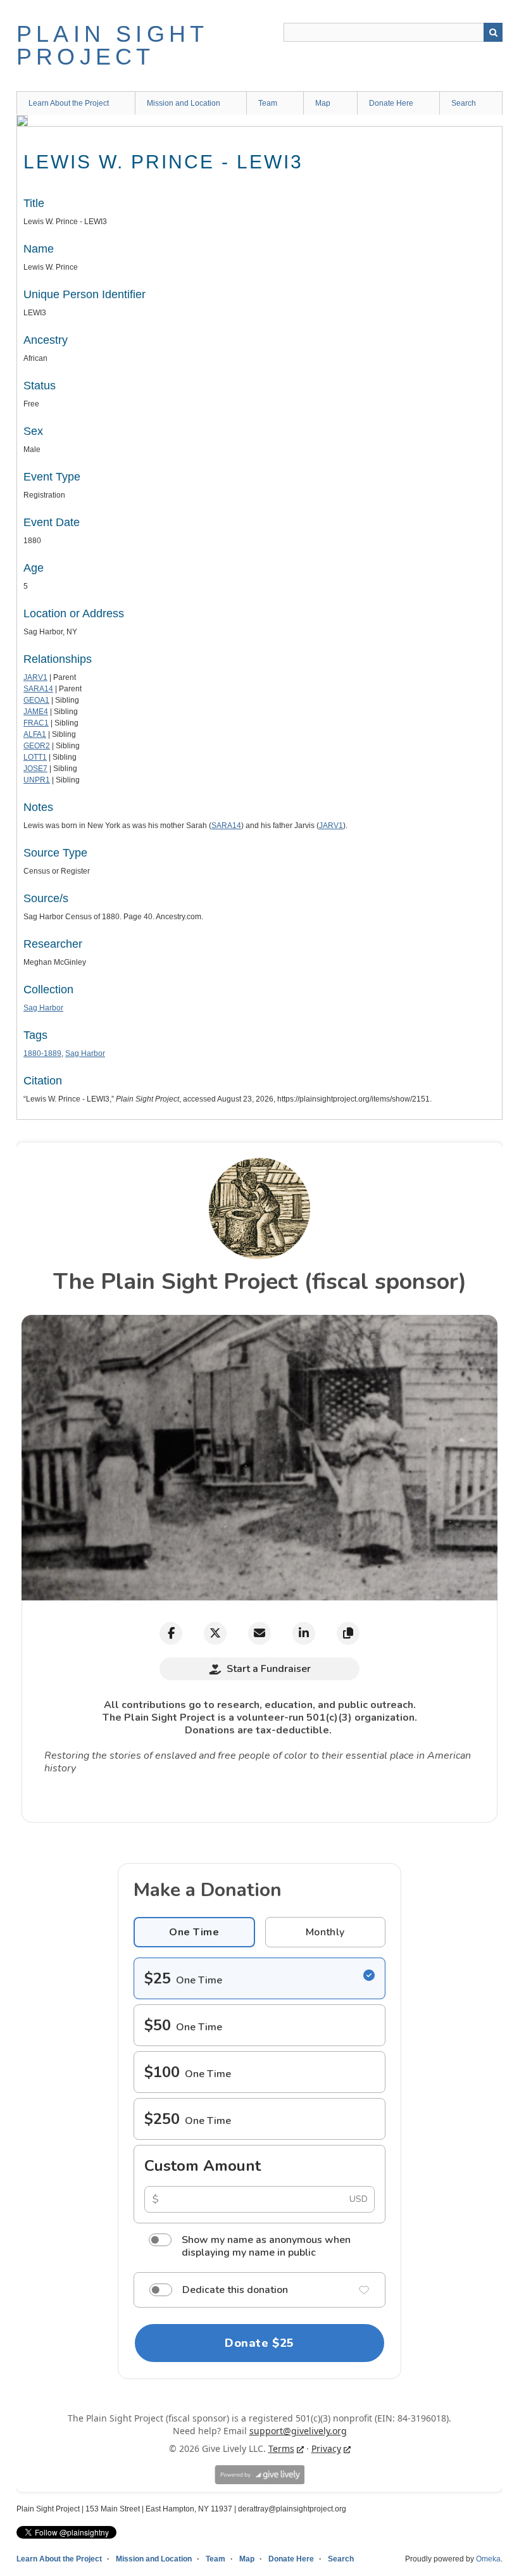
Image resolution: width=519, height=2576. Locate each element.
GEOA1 (36, 700)
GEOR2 (37, 746)
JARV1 (35, 677)
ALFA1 (35, 734)
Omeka (488, 2559)
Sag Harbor (43, 1008)
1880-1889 (42, 1053)
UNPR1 (37, 780)
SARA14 (38, 689)
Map (323, 103)
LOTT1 (35, 757)
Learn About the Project (69, 103)
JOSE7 (35, 769)
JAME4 (36, 712)
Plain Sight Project (112, 45)
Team (268, 103)
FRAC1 (36, 723)
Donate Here (391, 103)
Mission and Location (184, 103)
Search (493, 32)
